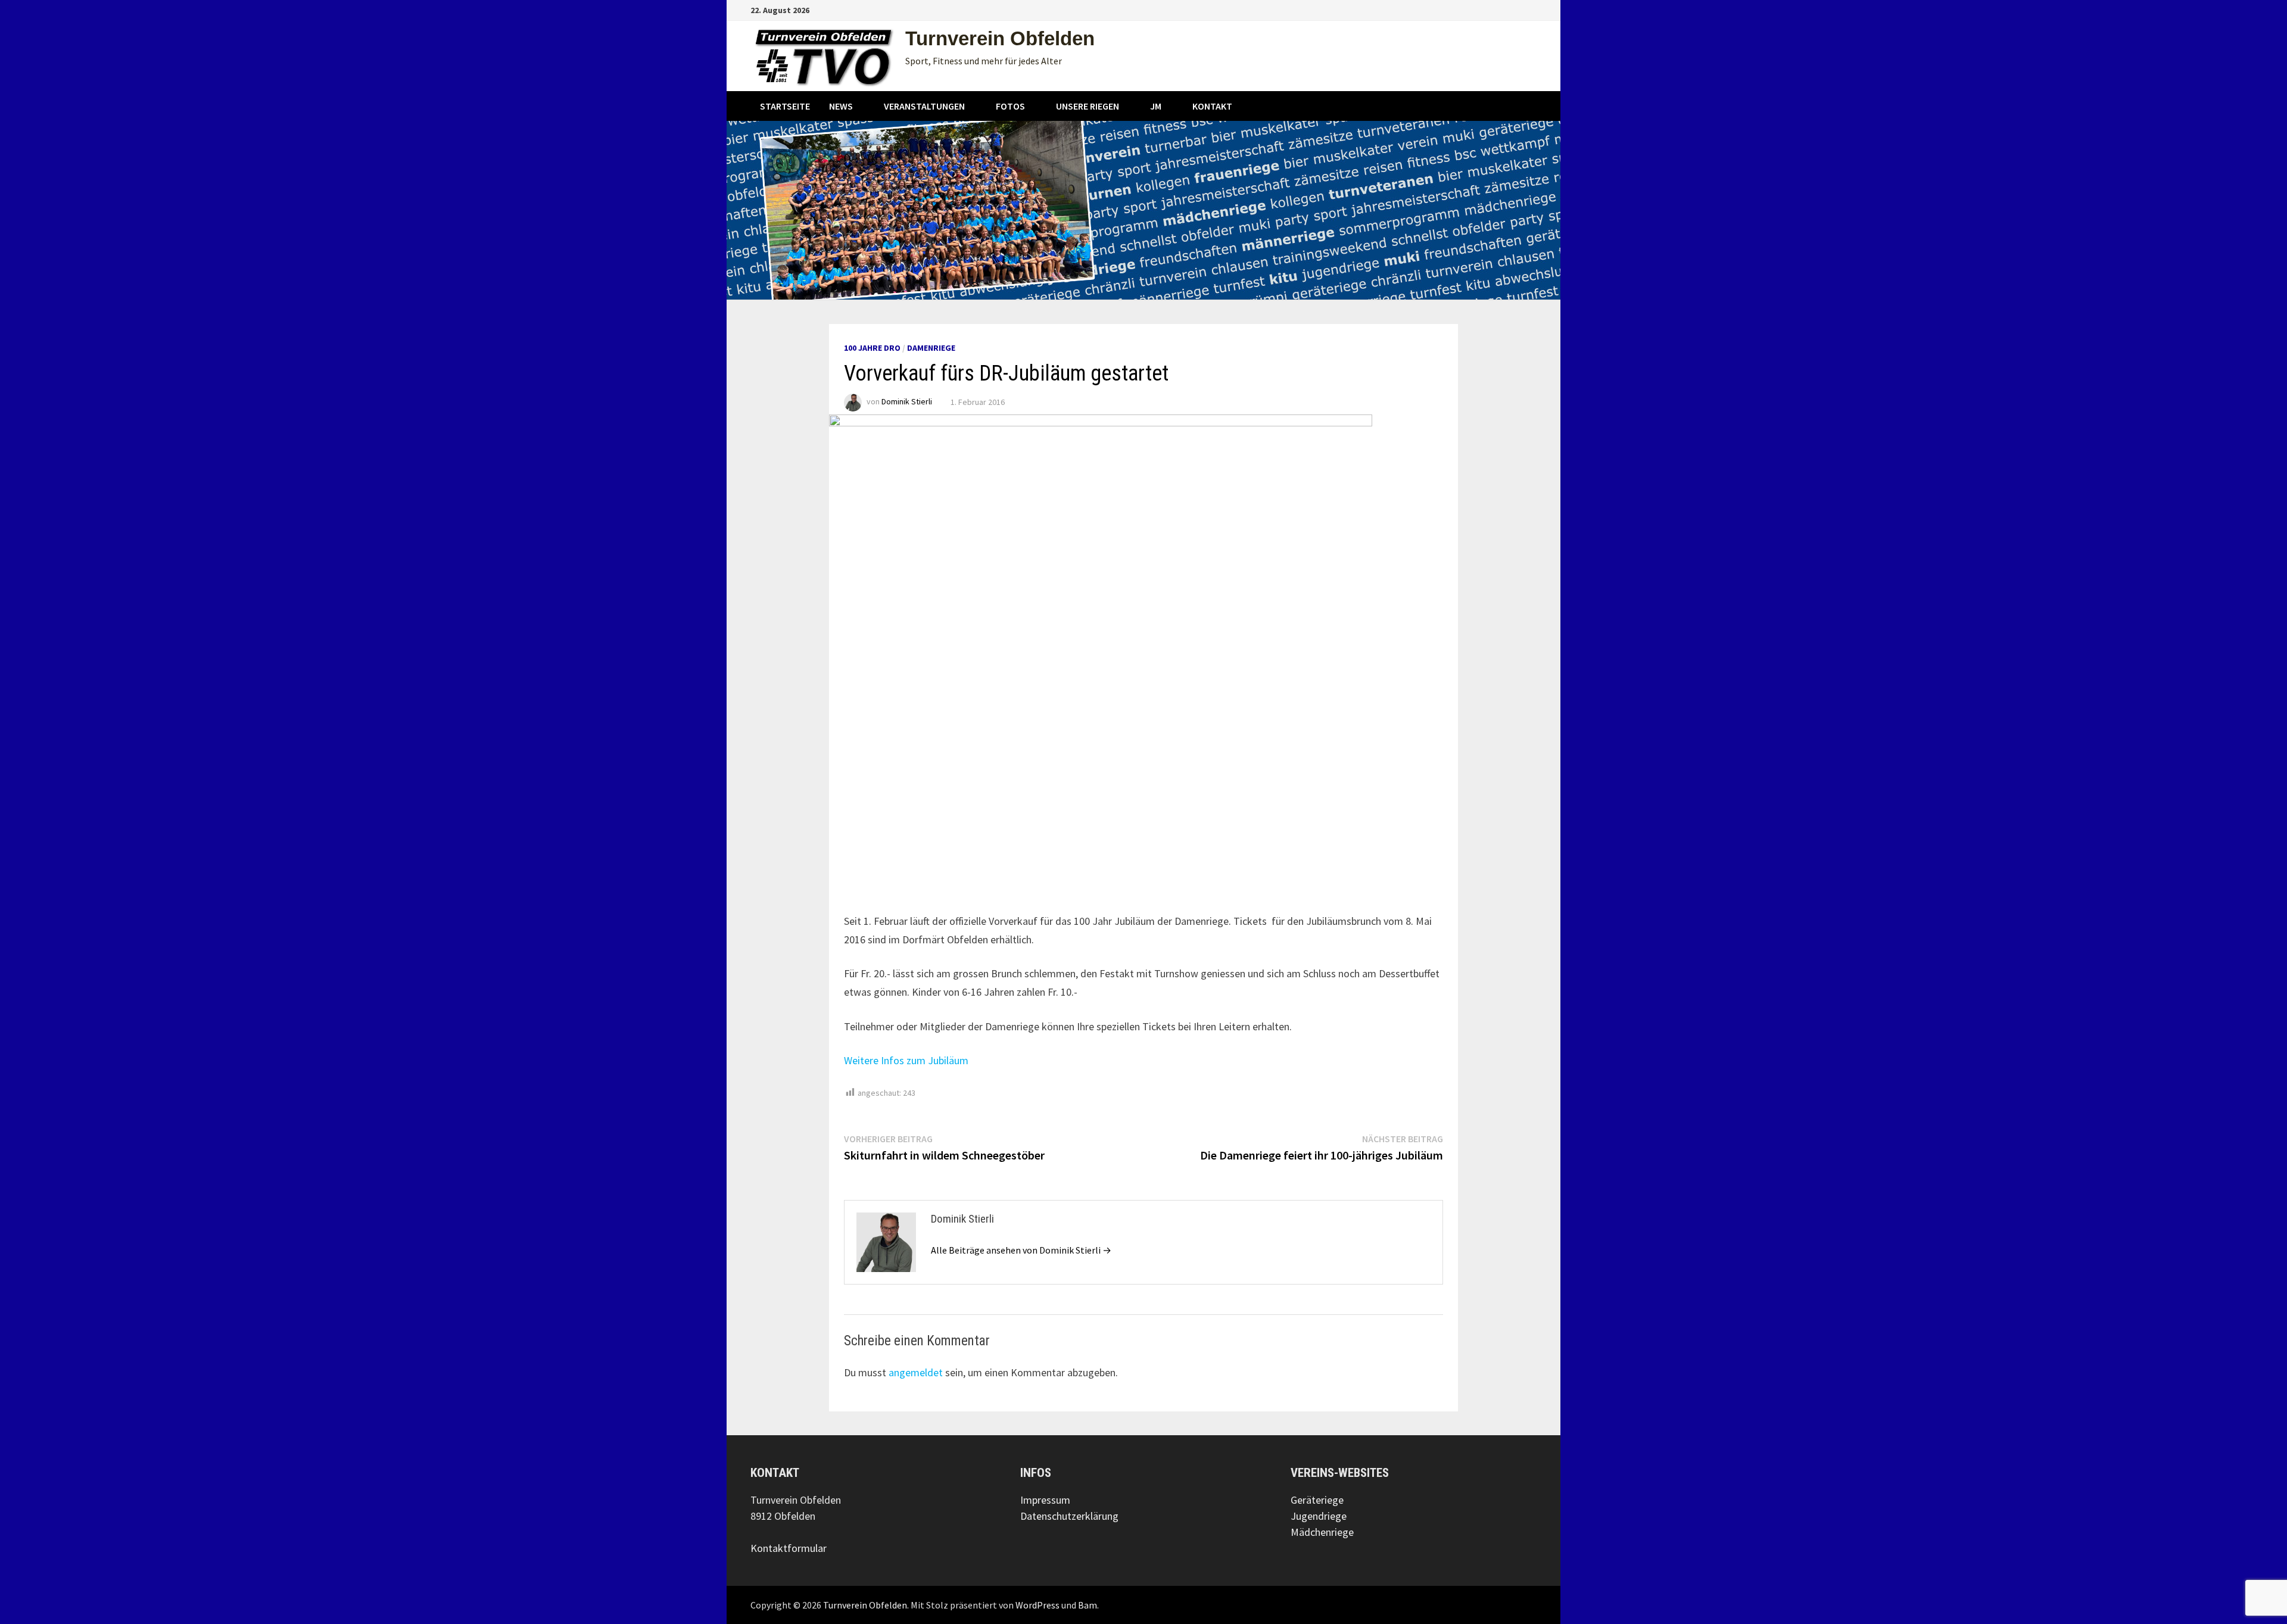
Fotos (1010, 106)
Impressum (1045, 1500)
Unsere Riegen (1088, 106)
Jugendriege (1319, 1516)
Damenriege (931, 348)
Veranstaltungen (924, 106)
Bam (1088, 1605)
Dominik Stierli (907, 402)
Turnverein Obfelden (1000, 38)
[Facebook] (1502, 9)
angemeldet (916, 1372)
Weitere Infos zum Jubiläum (906, 1060)
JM (1156, 106)
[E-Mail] (1530, 9)
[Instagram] (1517, 9)
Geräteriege (1317, 1500)
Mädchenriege (1322, 1532)
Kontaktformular (789, 1548)
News (841, 106)
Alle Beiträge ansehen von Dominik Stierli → (1021, 1250)
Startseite (785, 106)
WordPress (1037, 1605)
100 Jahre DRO (872, 348)
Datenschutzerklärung (1069, 1516)
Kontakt (1212, 106)
